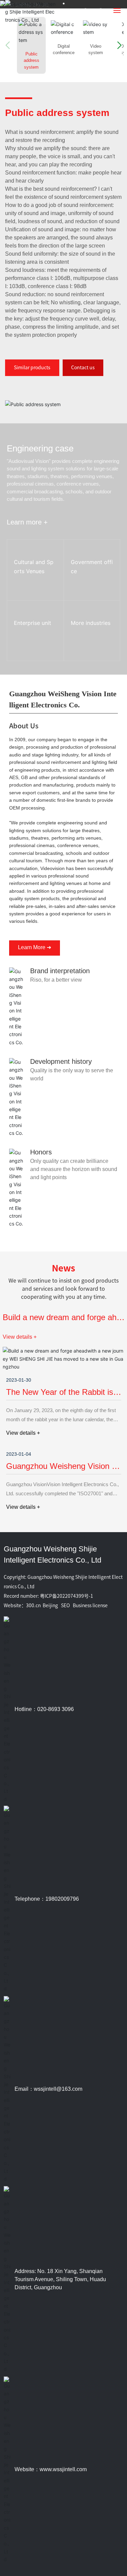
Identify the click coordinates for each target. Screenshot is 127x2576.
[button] (116, 45)
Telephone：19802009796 (47, 1899)
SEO (65, 1606)
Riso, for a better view (56, 980)
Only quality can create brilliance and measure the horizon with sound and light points (74, 1169)
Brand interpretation (60, 971)
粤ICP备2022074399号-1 (67, 1596)
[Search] (86, 11)
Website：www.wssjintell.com (51, 2469)
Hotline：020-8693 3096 (44, 1709)
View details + (20, 1337)
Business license (90, 1606)
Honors (41, 1152)
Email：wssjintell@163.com (48, 2089)
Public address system (57, 113)
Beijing (50, 1606)
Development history (61, 1061)
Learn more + (30, 670)
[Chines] (101, 12)
